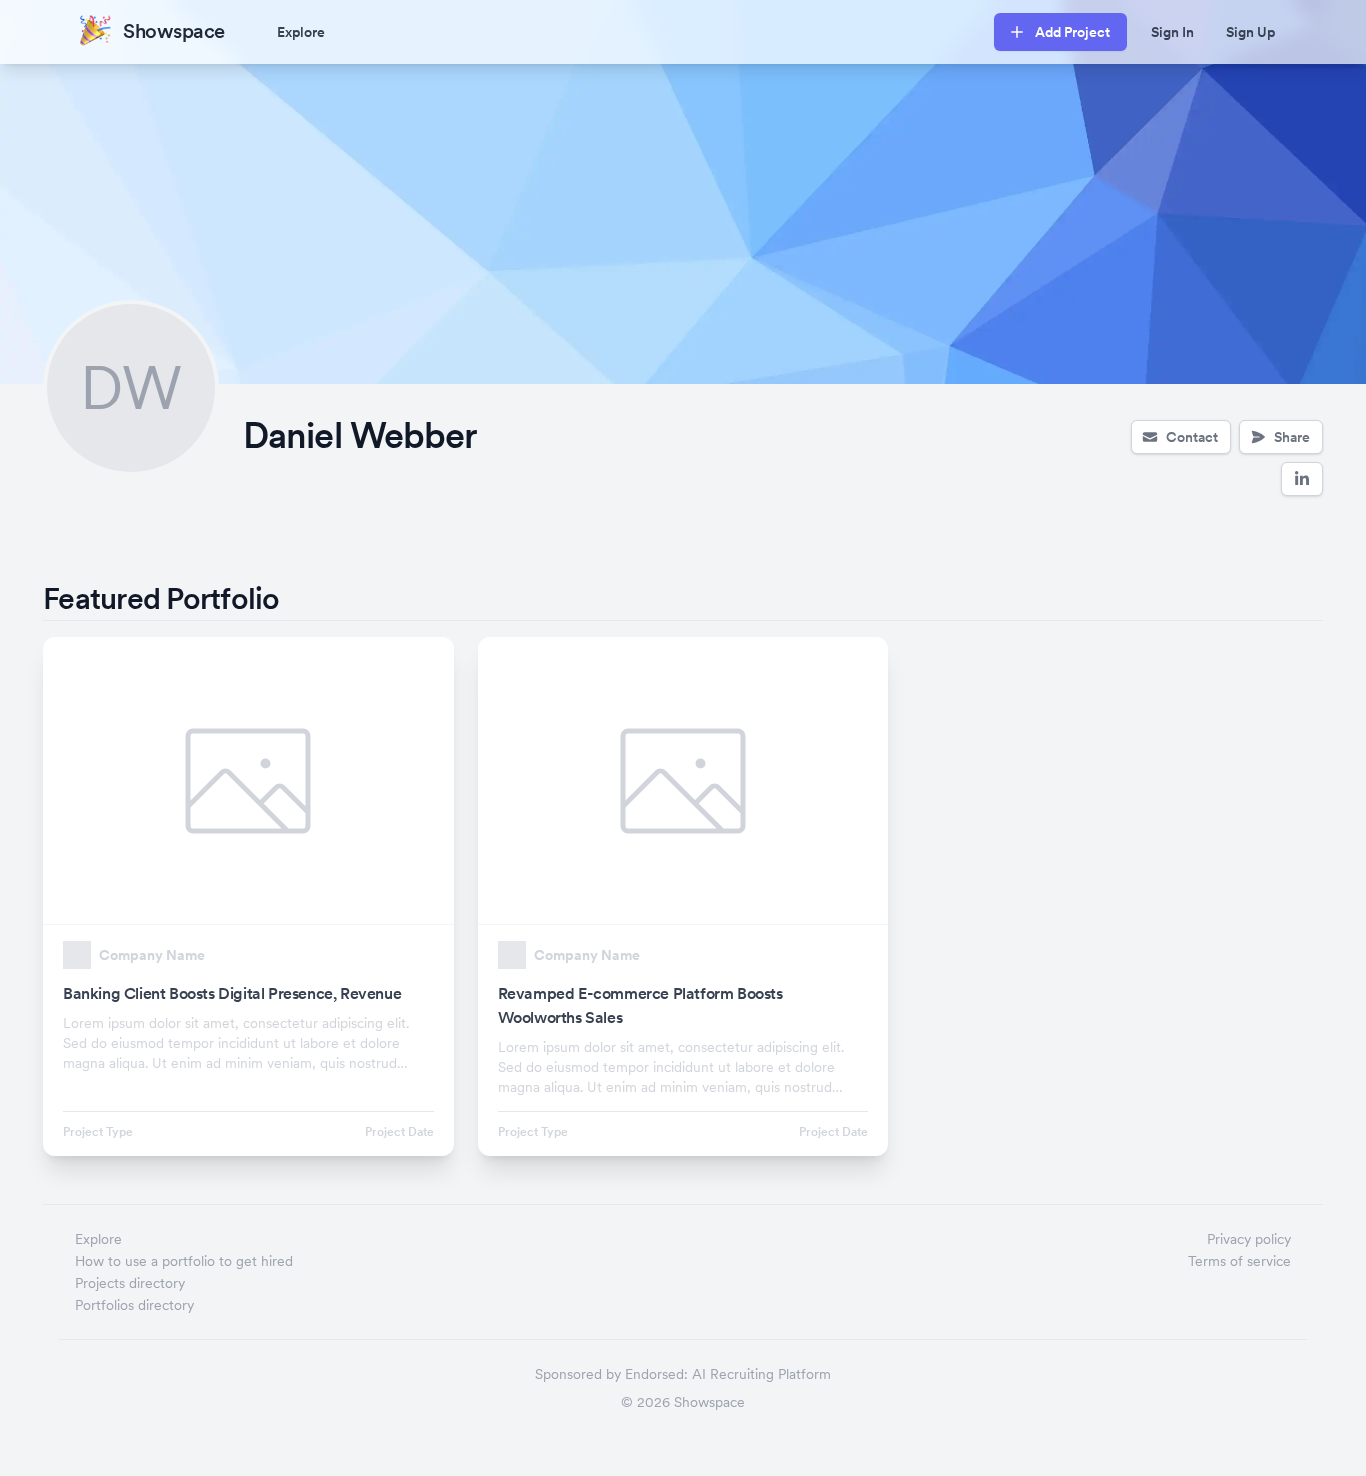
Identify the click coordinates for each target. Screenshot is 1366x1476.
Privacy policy (1249, 1239)
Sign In (1172, 32)
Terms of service (1239, 1261)
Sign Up (1250, 32)
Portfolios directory (134, 1305)
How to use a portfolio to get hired (184, 1261)
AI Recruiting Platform (761, 1374)
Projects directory (130, 1283)
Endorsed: (656, 1374)
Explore (301, 32)
